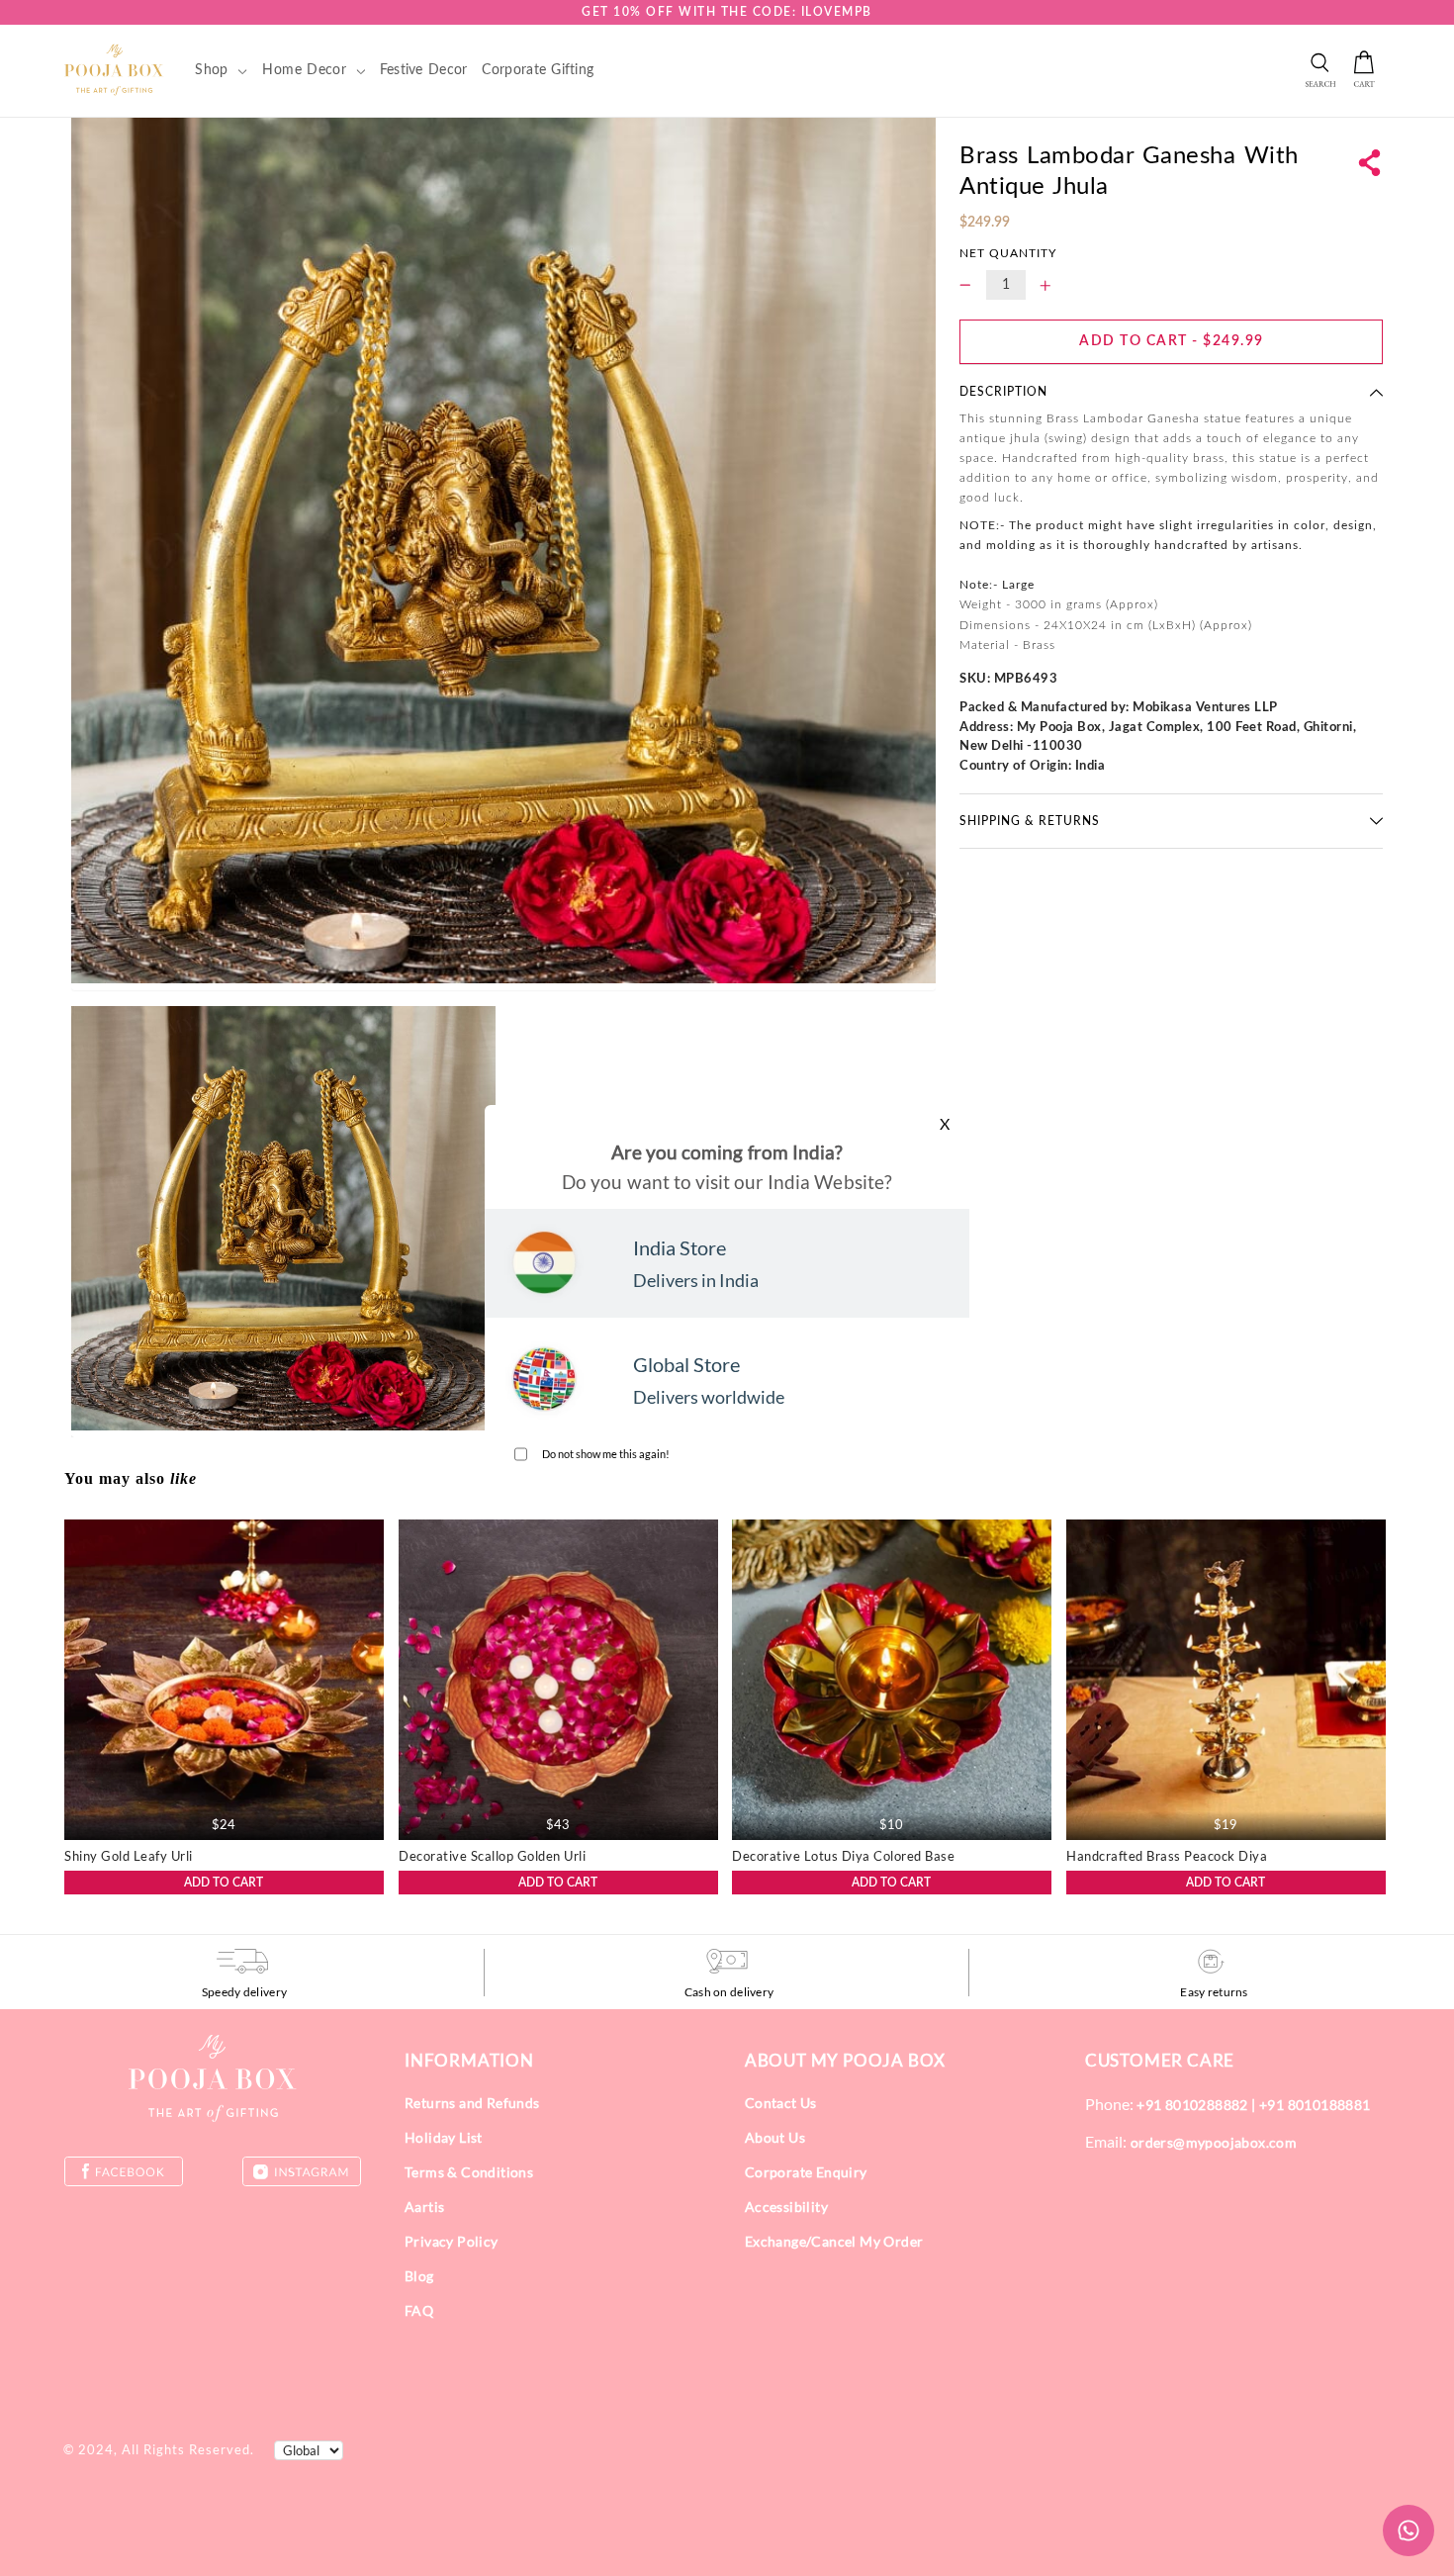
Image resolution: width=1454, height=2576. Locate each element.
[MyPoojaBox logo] (114, 69)
